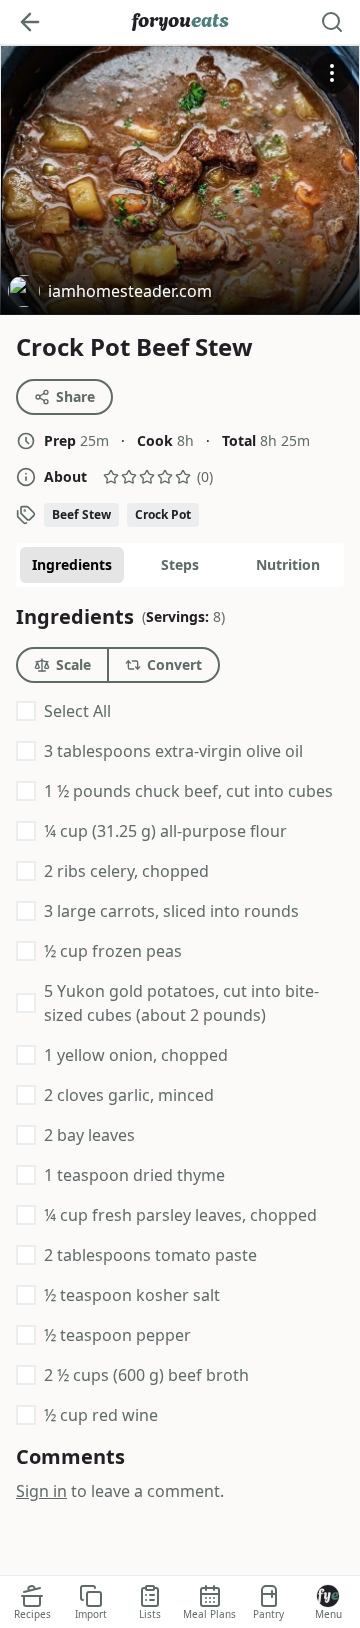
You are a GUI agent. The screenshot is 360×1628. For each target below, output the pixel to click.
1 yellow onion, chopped (136, 1055)
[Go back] (30, 22)
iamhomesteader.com (110, 293)
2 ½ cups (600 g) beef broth (146, 1375)
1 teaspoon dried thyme (134, 1175)
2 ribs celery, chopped (126, 871)
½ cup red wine (101, 1415)
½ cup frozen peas (113, 951)
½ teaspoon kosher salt (132, 1295)
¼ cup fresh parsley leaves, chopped (180, 1215)
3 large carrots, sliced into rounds (171, 911)
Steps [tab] (180, 564)
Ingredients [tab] (72, 564)
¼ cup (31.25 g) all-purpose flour (165, 831)
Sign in (41, 1491)
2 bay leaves (89, 1135)
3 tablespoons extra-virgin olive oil (173, 751)
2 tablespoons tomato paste (150, 1255)
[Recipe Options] (332, 73)
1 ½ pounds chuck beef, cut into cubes (188, 791)
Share (75, 396)
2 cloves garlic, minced (129, 1095)
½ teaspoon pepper (117, 1335)
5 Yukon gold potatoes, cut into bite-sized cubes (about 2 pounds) (181, 1003)
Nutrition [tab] (288, 564)
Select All (77, 711)
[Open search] (332, 22)
